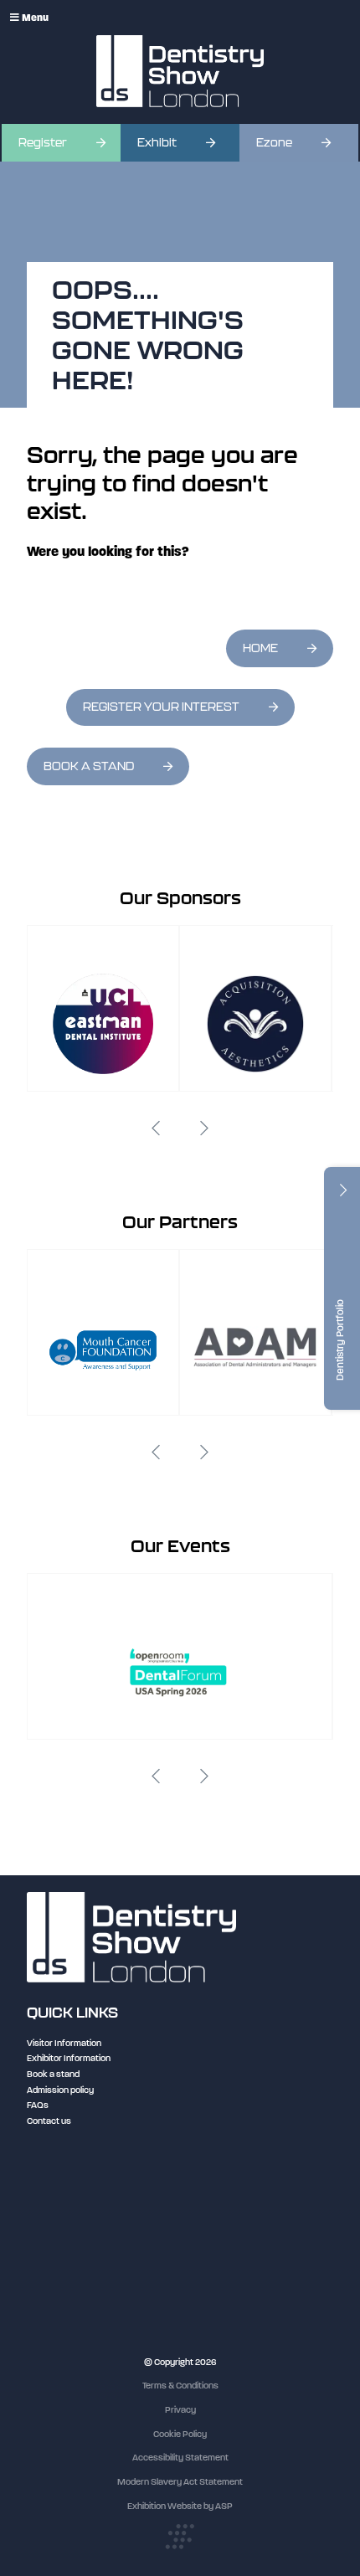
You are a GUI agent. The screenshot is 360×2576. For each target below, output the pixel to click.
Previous (156, 1129)
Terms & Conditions (180, 2386)
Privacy (180, 2410)
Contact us (49, 2121)
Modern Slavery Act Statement (180, 2482)
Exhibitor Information (69, 2058)
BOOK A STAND (89, 766)
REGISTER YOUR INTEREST (161, 707)
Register (43, 143)
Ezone (274, 143)
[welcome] (180, 71)
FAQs (38, 2105)
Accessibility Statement (180, 2458)
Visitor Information (64, 2043)
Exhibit (157, 143)
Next (204, 1129)
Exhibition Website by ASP (180, 2506)
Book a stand (53, 2074)
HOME (260, 648)
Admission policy (60, 2090)
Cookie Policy (180, 2434)
